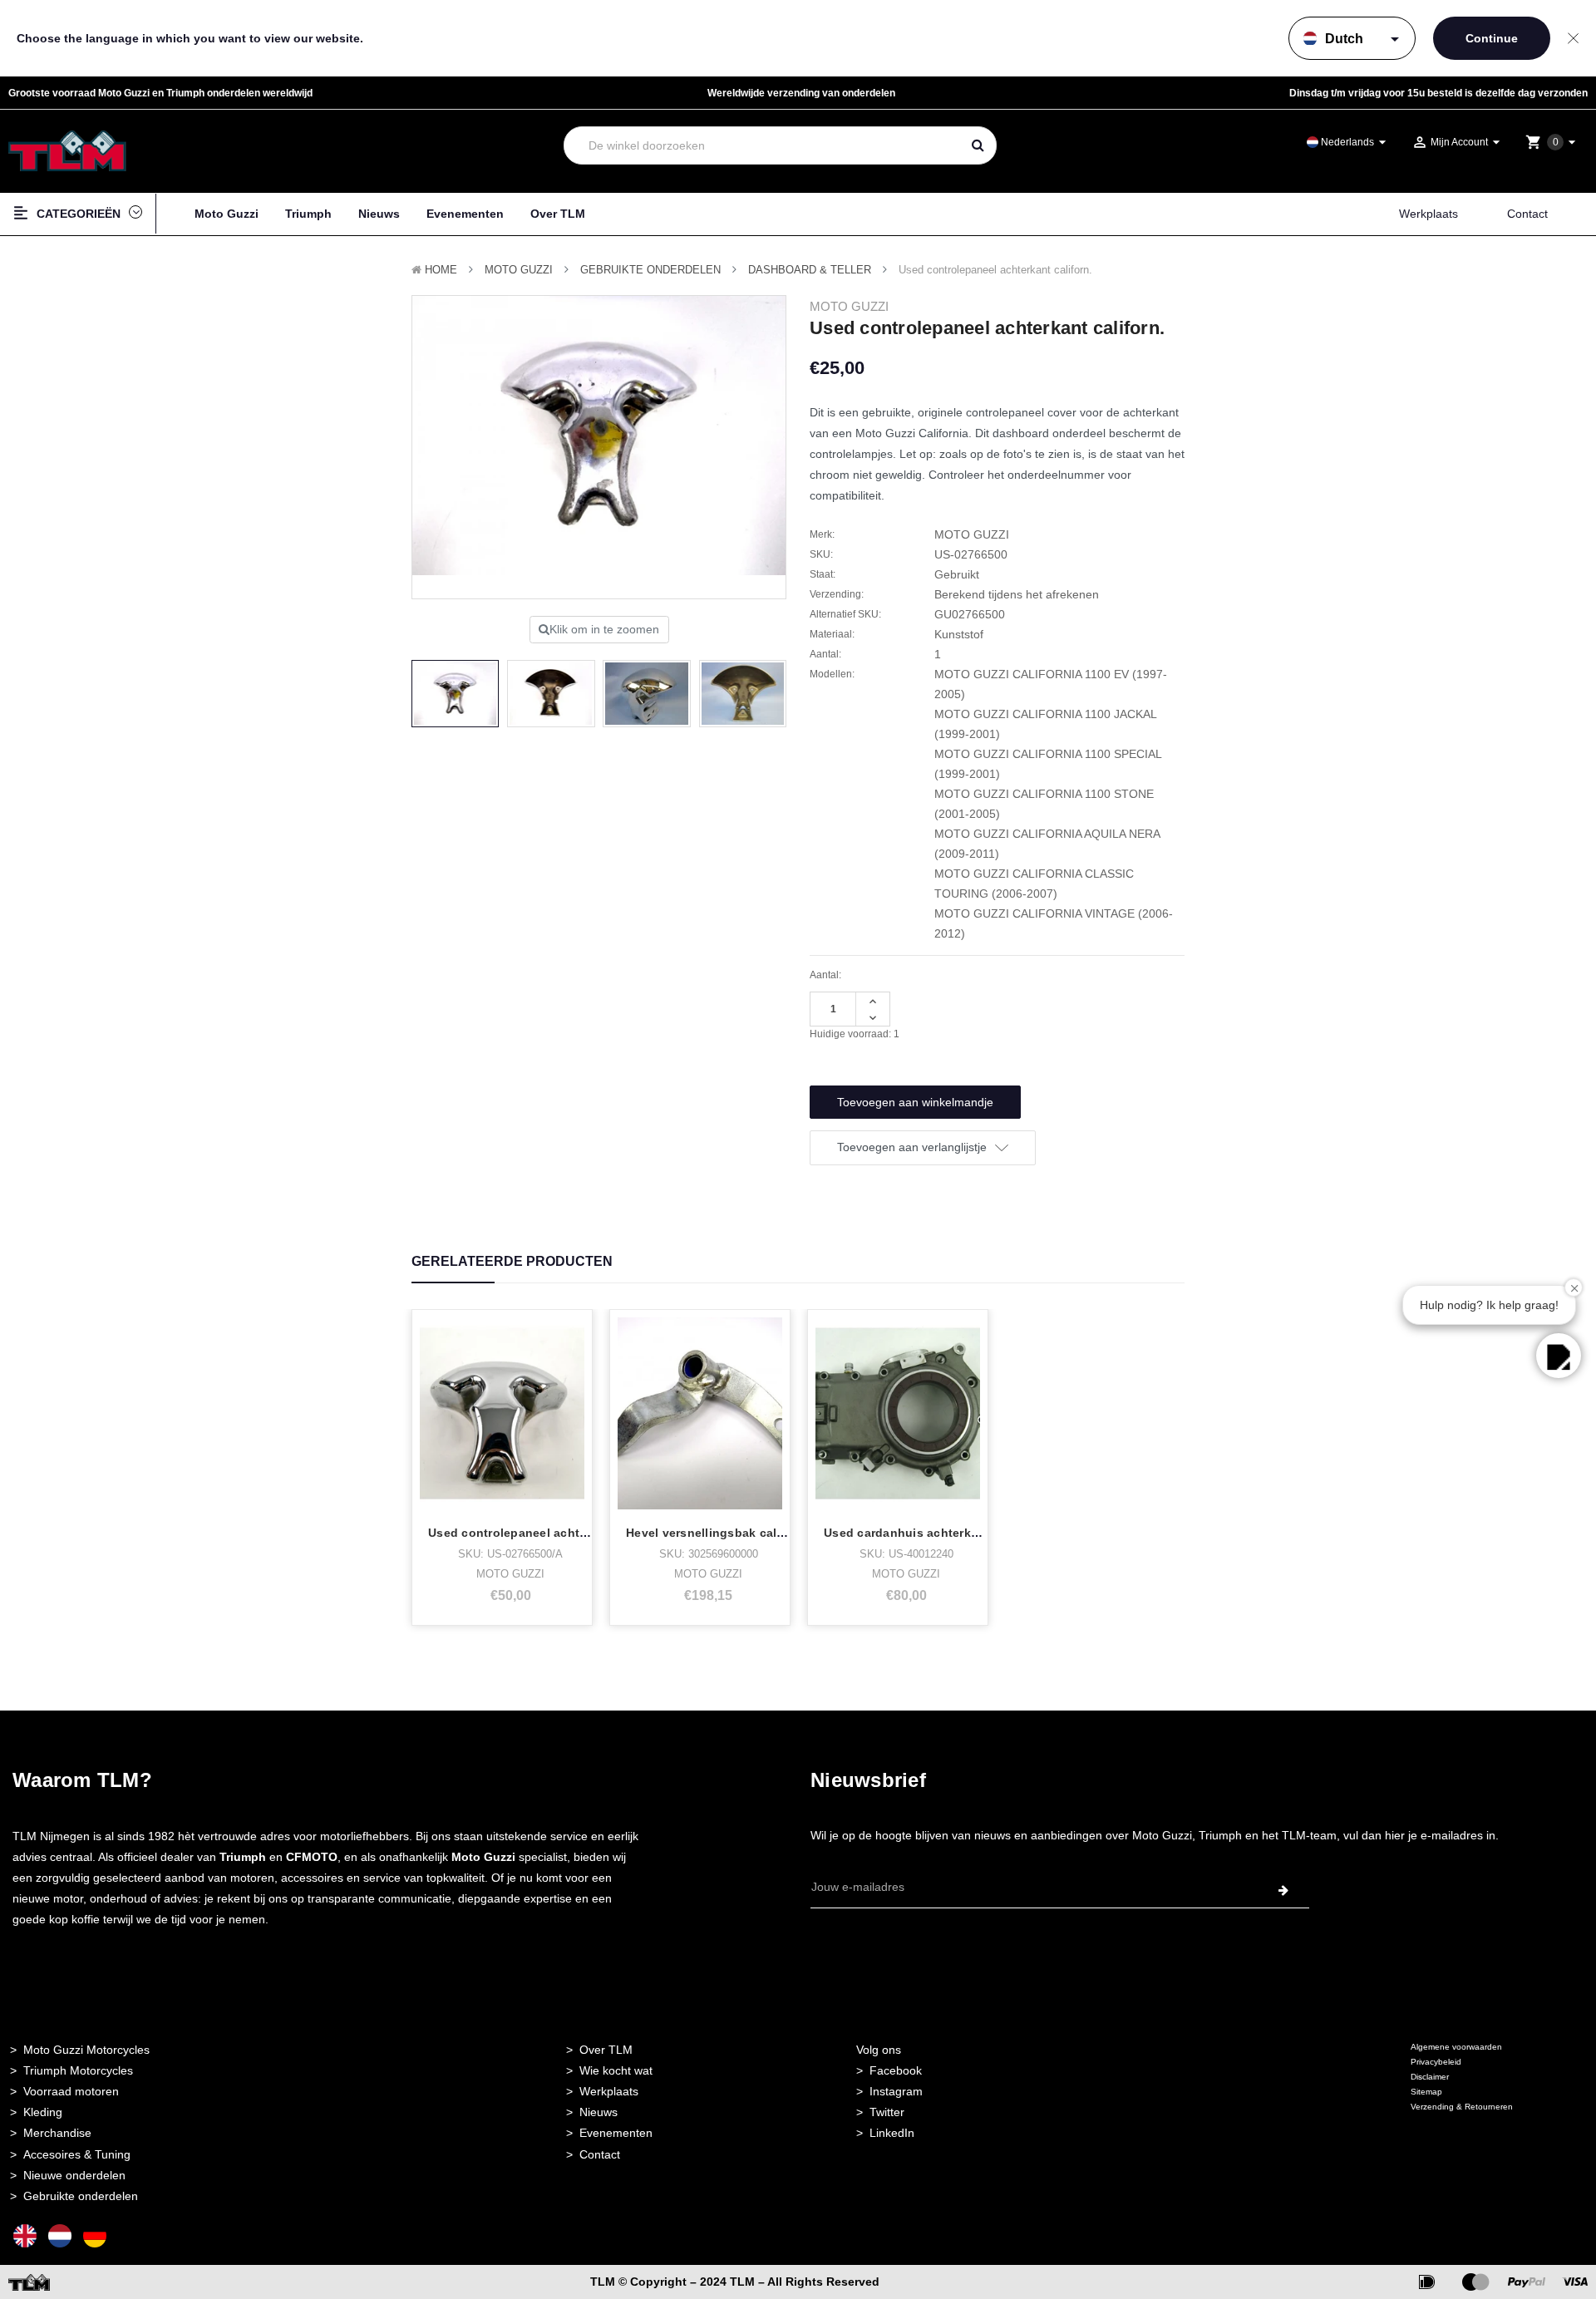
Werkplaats (1429, 214)
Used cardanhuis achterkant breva (925, 1533)
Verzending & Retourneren (1462, 2107)
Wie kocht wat (616, 2070)
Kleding (43, 2112)
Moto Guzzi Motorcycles (86, 2050)
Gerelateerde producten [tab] (512, 1261)
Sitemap (1426, 2092)
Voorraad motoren (71, 2091)
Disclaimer (1430, 2077)
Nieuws (379, 214)
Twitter (887, 2112)
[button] (1559, 1356)
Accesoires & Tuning (77, 2154)
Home (441, 270)
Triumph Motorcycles (78, 2070)
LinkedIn (892, 2133)
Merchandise (57, 2133)
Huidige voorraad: (855, 1034)
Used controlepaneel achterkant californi (548, 1533)
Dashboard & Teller (810, 270)
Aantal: (825, 975)
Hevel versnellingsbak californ (715, 1533)
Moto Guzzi (227, 214)
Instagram (896, 2091)
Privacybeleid (1436, 2062)
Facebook (896, 2070)
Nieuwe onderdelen (74, 2175)
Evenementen (465, 214)
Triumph (308, 214)
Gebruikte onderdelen (650, 270)
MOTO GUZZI (519, 270)
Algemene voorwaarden (1456, 2047)
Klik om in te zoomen (604, 629)
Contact (1527, 214)
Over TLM (558, 214)
